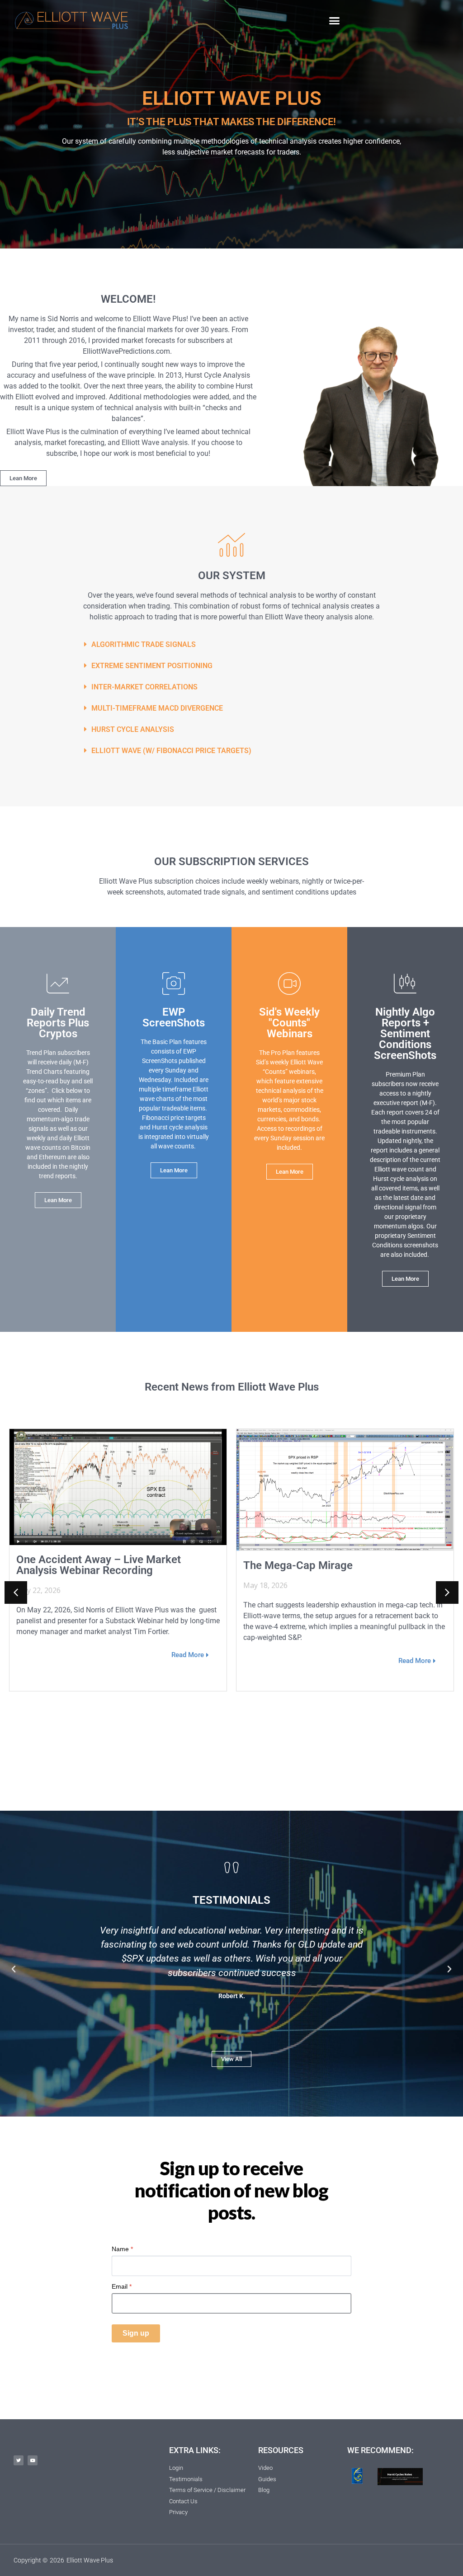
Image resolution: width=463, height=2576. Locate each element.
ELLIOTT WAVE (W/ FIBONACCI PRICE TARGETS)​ (171, 751)
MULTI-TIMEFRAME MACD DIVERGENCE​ (157, 708)
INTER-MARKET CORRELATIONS (144, 687)
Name (122, 2249)
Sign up (136, 2333)
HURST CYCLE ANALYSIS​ (133, 729)
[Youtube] (33, 2460)
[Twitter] (19, 2460)
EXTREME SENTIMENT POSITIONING (152, 666)
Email (122, 2286)
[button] (335, 20)
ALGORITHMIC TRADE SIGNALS (144, 644)
